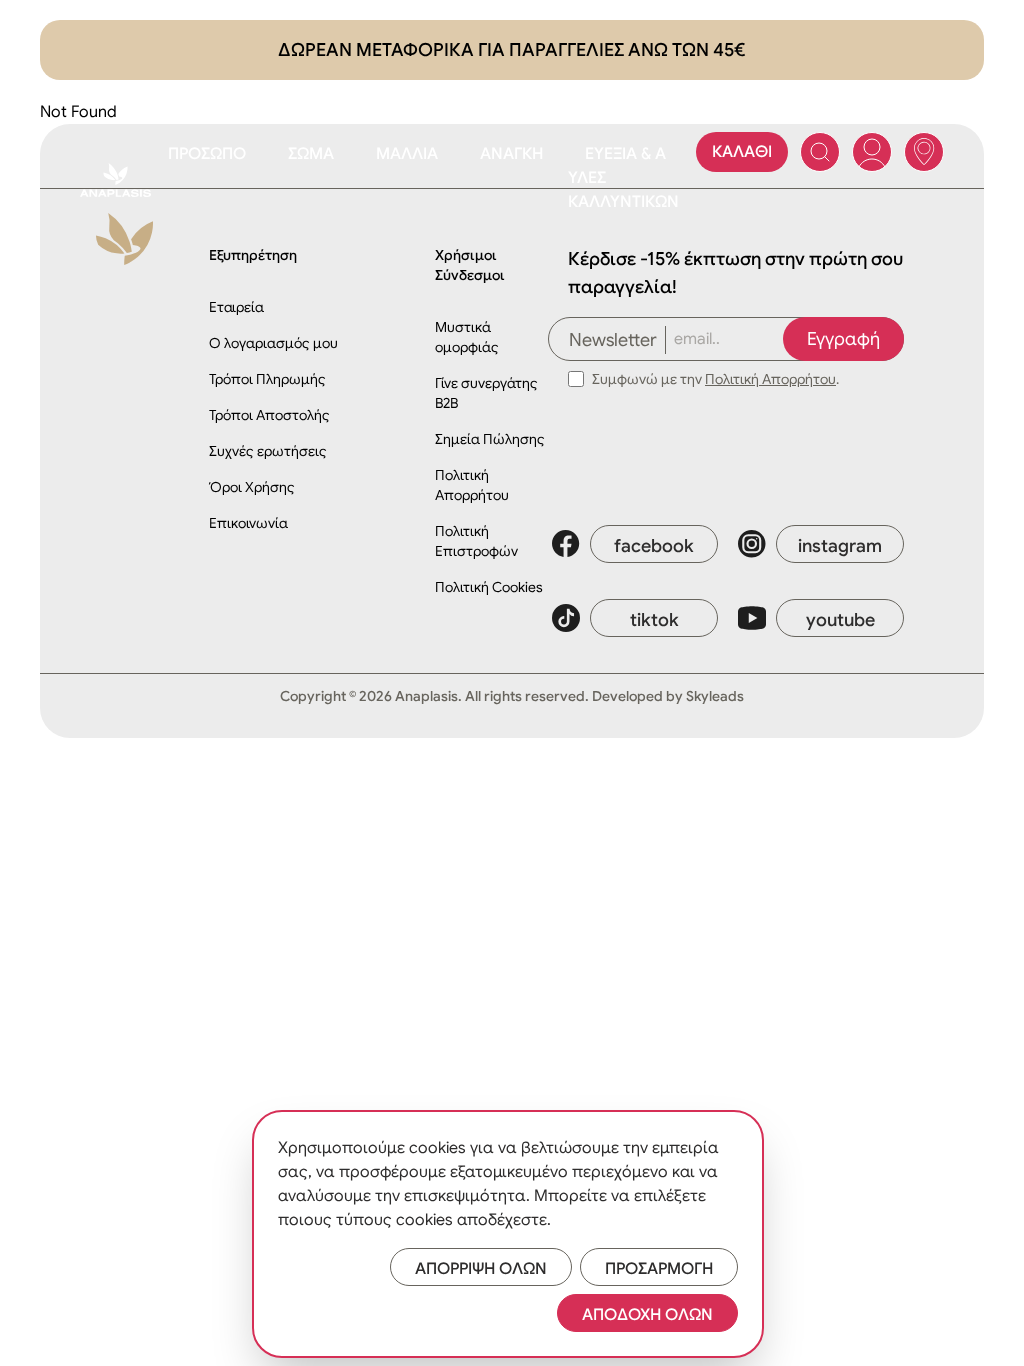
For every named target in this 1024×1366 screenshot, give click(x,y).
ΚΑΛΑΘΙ (742, 152)
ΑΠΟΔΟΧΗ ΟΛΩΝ (647, 1315)
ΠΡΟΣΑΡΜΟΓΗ (659, 1269)
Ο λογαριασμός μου (273, 343)
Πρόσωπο (207, 154)
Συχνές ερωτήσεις (268, 451)
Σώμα (311, 154)
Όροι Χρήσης (252, 487)
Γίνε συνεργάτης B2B (486, 393)
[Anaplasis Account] (872, 152)
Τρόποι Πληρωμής (267, 379)
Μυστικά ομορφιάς (467, 337)
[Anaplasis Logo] (115, 180)
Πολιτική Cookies (489, 587)
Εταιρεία (236, 307)
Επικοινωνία (248, 523)
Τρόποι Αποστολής (269, 415)
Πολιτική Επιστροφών (476, 541)
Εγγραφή (843, 339)
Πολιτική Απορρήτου (472, 485)
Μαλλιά (407, 154)
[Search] (820, 152)
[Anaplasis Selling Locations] (924, 152)
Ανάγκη (511, 154)
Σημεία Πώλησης (490, 439)
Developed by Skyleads (668, 696)
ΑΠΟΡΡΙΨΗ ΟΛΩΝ (481, 1269)
